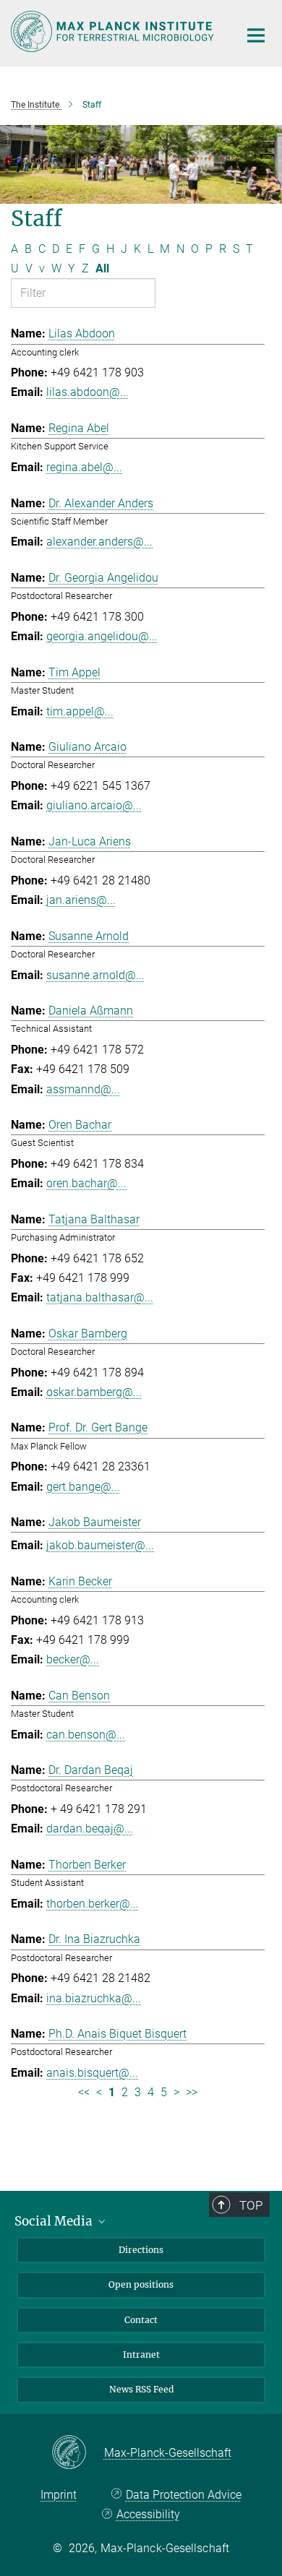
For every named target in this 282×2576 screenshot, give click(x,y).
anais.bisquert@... (92, 2073)
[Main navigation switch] (256, 35)
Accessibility (148, 2514)
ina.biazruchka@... (94, 1998)
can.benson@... (86, 1735)
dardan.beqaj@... (90, 1828)
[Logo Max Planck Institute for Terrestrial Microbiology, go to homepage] (114, 31)
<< (84, 2092)
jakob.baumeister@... (100, 1545)
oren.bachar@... (86, 1183)
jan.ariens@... (81, 900)
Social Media (55, 2221)
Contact (141, 2320)
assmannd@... (83, 1089)
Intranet (141, 2355)
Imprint (59, 2495)
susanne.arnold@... (95, 975)
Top (251, 2205)
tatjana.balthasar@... (100, 1297)
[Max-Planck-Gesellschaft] (78, 2453)
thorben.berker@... (93, 1904)
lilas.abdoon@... (87, 392)
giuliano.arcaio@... (94, 805)
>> (192, 2092)
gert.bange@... (83, 1487)
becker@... (73, 1659)
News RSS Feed (141, 2389)
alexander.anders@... (99, 542)
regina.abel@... (84, 467)
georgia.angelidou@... (102, 636)
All (102, 268)
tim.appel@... (80, 711)
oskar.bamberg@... (94, 1392)
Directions (141, 2250)
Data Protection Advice (184, 2495)
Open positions (141, 2284)
